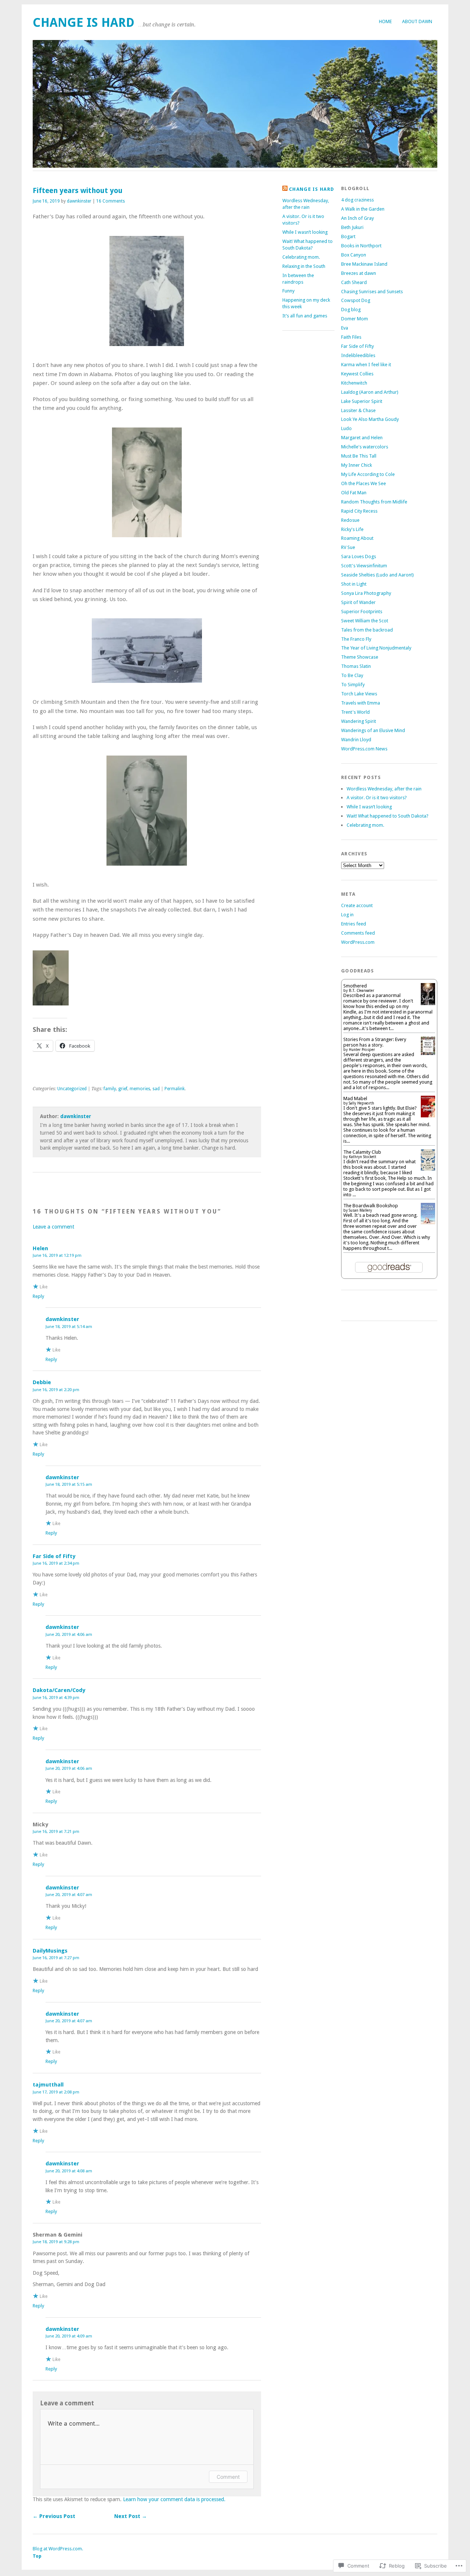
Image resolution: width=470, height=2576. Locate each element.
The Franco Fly (356, 639)
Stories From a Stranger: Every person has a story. (375, 1042)
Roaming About (357, 538)
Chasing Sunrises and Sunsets (372, 292)
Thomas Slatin (356, 666)
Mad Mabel (355, 1098)
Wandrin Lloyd (356, 740)
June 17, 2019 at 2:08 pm (56, 2092)
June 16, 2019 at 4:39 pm (56, 1698)
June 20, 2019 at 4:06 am (69, 1634)
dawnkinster (79, 201)
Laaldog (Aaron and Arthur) (370, 392)
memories (140, 1089)
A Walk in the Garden (363, 209)
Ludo (346, 428)
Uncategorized (72, 1089)
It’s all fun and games (305, 316)
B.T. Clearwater (361, 991)
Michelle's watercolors (365, 447)
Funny (288, 291)
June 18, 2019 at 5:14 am (69, 1327)
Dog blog (351, 310)
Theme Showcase (360, 657)
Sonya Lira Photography (366, 593)
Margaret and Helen (362, 438)
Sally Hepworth (361, 1103)
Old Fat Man (354, 493)
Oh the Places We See (364, 483)
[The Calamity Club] (428, 1169)
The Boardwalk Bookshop (371, 1206)
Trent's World (355, 712)
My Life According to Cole (368, 474)
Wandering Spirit (359, 721)
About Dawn (417, 21)
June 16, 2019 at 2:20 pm (56, 1390)
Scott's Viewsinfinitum (364, 566)
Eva (345, 328)
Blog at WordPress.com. (58, 2549)
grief (123, 1089)
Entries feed (354, 924)
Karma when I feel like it (366, 365)
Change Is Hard (84, 23)
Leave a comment (53, 1227)
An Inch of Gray (357, 218)
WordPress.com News (364, 749)
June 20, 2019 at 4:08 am (69, 2171)
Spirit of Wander (358, 602)
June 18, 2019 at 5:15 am (69, 1484)
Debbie (42, 1382)
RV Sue (348, 547)
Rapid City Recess (359, 511)
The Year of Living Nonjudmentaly (376, 648)
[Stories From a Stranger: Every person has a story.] (428, 1053)
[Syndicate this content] (285, 189)
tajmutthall (48, 2085)
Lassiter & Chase (358, 410)
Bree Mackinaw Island (364, 264)
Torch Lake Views (359, 694)
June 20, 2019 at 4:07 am (69, 1895)
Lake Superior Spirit (362, 401)
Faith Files (351, 337)
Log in (347, 915)
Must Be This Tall (359, 456)
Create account (357, 905)
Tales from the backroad (367, 630)
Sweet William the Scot (365, 621)
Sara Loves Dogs (359, 556)
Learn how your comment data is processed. (174, 2499)
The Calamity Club (362, 1152)
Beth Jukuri (352, 227)
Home (385, 21)
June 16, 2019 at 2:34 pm (56, 1563)
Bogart (348, 237)
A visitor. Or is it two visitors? (377, 798)
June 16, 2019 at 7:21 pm (56, 1831)
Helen (40, 1248)
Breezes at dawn (359, 273)
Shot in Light (354, 584)
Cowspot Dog (356, 300)
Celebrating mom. (301, 257)
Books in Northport (361, 246)
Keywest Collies (357, 374)
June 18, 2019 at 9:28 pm (56, 2242)
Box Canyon (354, 255)
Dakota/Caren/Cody (59, 1690)
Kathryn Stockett (363, 1157)
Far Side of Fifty (54, 1556)
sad (156, 1089)
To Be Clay (352, 675)
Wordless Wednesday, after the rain (384, 789)
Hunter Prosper (362, 1050)
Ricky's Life (352, 529)
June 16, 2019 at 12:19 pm (57, 1255)
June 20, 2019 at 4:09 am (69, 2336)
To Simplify (353, 685)
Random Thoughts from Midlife (374, 502)
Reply (38, 1296)
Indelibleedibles (358, 355)
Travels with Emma (361, 703)
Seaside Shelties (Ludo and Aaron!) (377, 575)
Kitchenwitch (354, 383)
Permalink (175, 1089)
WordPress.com (358, 942)
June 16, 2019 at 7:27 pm (56, 1958)
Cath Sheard (354, 282)
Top (37, 2556)
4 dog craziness (357, 200)
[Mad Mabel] (428, 1116)
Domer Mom (355, 319)
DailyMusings (50, 1951)
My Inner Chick (357, 465)
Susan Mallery (360, 1210)
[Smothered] (428, 1004)
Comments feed (358, 933)
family (110, 1089)
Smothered (355, 986)
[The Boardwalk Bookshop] (428, 1222)
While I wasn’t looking (305, 232)
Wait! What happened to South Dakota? (388, 816)
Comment (228, 2477)
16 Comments (111, 201)
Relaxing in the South (304, 266)
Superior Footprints (362, 612)
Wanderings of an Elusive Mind (373, 730)
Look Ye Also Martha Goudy (370, 419)
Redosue (350, 520)
